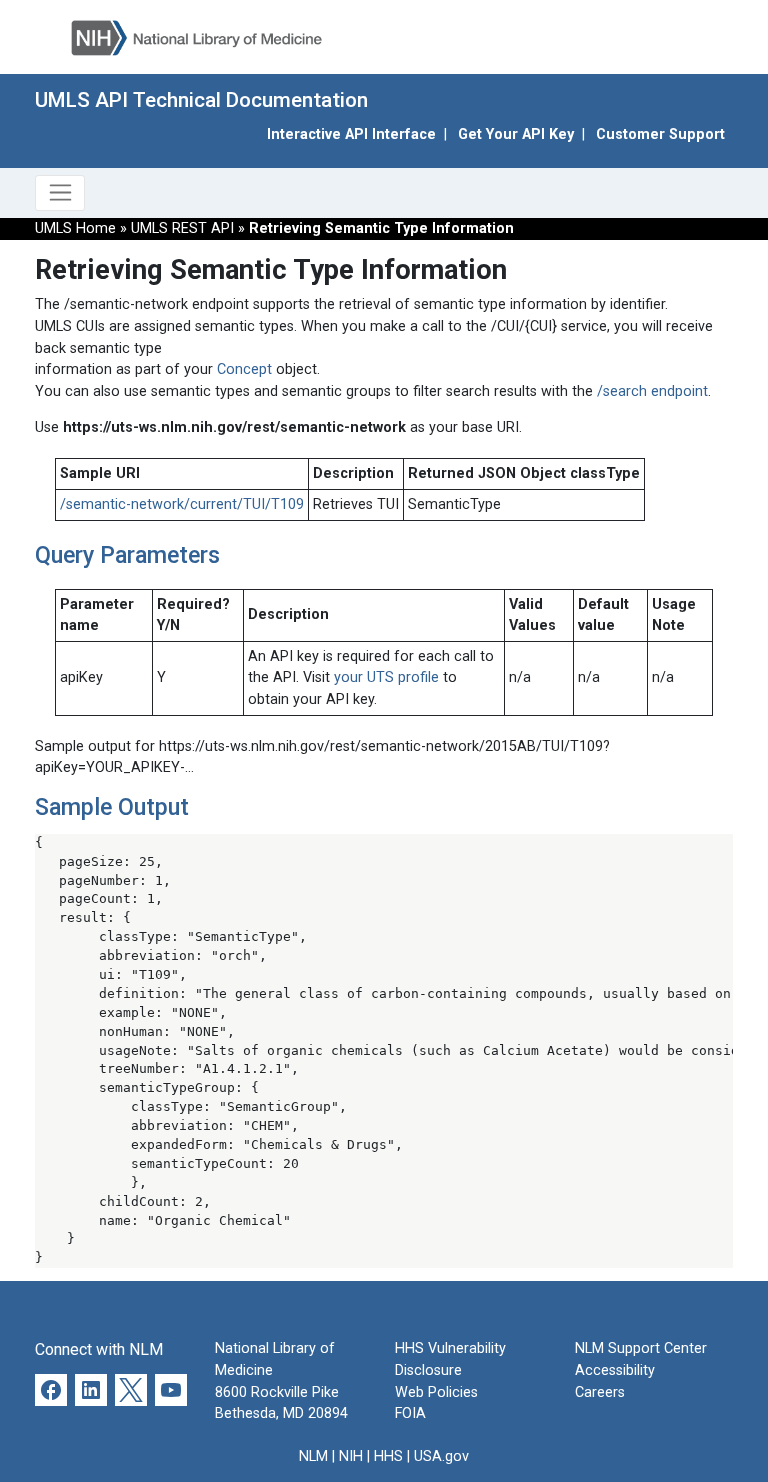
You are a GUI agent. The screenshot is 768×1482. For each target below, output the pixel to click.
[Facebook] (51, 1390)
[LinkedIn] (91, 1390)
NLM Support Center (641, 1348)
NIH (351, 1456)
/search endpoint (652, 391)
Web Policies (436, 1392)
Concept (244, 369)
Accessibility (615, 1370)
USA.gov (441, 1456)
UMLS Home (75, 228)
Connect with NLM (99, 1349)
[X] (131, 1390)
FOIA (410, 1413)
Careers (600, 1392)
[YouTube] (171, 1390)
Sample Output (112, 807)
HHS (388, 1456)
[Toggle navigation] (60, 193)
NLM (313, 1456)
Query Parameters (127, 555)
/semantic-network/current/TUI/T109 (182, 504)
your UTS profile (386, 677)
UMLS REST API (184, 228)
